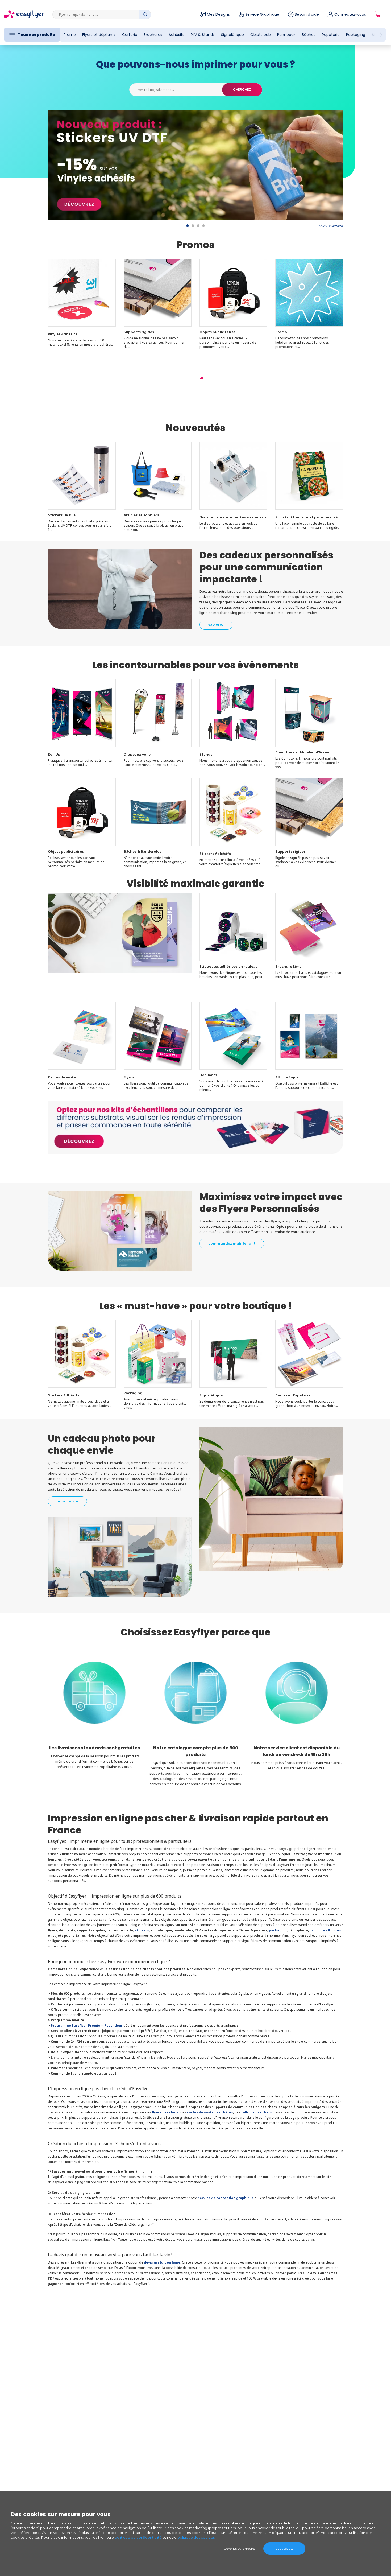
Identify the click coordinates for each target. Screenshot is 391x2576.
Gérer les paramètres (240, 2548)
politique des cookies (196, 2537)
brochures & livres (325, 1930)
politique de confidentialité (138, 2537)
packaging (278, 1930)
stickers (142, 1930)
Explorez (216, 625)
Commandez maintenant (232, 1244)
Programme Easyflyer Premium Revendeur (87, 2025)
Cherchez (242, 90)
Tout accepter (284, 2548)
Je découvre (67, 1501)
